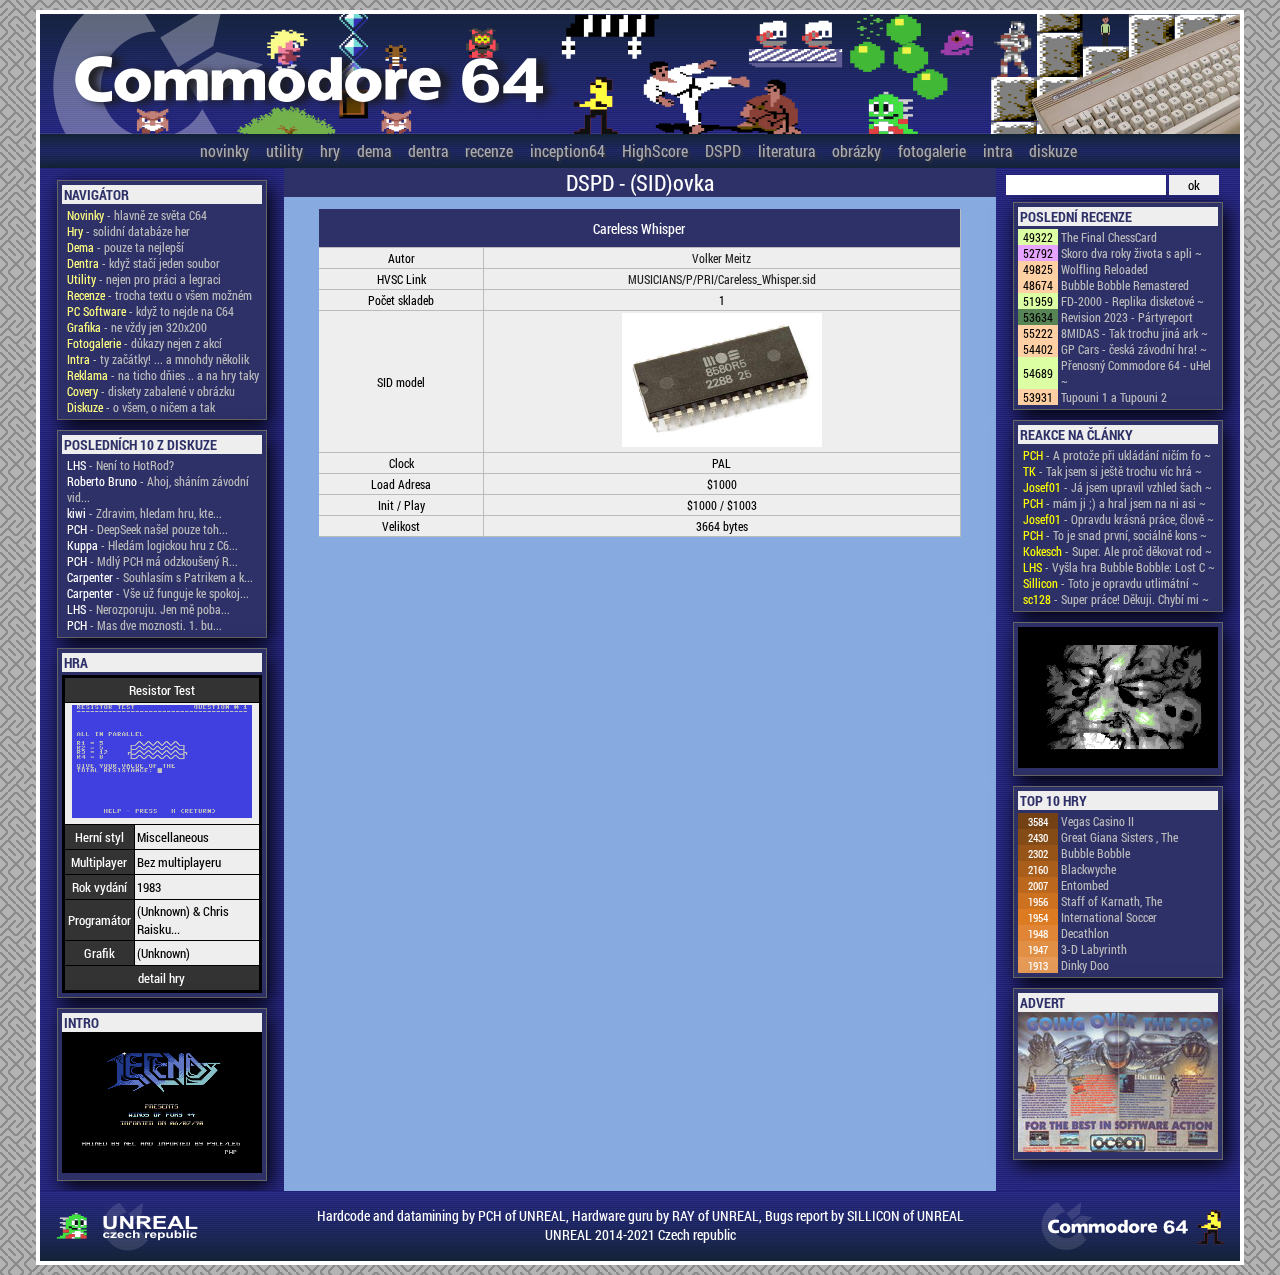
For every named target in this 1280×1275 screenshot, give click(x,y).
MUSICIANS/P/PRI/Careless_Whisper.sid (722, 279)
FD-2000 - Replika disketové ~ (1132, 301)
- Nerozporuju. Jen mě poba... (148, 609)
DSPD (723, 150)
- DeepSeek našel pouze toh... (147, 529)
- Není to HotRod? (120, 465)
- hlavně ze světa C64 (137, 215)
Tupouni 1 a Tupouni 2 (1114, 397)
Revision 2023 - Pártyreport (1127, 317)
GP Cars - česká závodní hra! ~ (1134, 349)
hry (330, 150)
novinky (224, 150)
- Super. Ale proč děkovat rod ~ (1117, 551)
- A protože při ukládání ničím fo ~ (1117, 455)
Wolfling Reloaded (1104, 269)
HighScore (655, 150)
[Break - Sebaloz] (1118, 699)
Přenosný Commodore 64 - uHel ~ (1136, 373)
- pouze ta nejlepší (125, 247)
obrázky (856, 150)
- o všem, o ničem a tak (141, 407)
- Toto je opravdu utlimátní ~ (1111, 583)
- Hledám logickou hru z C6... (152, 545)
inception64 (567, 150)
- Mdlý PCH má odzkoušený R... (152, 561)
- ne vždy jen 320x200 (137, 327)
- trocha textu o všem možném (159, 295)
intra (997, 150)
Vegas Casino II (1097, 821)
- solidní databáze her (128, 231)
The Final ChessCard (1109, 237)
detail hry (161, 978)
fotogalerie (932, 150)
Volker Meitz (721, 258)
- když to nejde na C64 (150, 311)
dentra (428, 150)
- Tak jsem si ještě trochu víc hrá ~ (1112, 471)
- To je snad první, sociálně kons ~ (1115, 535)
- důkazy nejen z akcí (144, 343)
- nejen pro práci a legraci (144, 279)
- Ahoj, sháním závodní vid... (158, 489)
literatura (786, 150)
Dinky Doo (1085, 965)
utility (284, 150)
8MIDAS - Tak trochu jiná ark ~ (1134, 333)
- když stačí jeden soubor (143, 263)
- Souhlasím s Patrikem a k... (160, 577)
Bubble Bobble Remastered (1125, 285)
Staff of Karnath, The (1111, 901)
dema (374, 150)
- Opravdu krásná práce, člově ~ (1118, 519)
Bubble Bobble (1095, 853)
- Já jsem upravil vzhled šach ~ (1117, 487)
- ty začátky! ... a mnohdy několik (158, 359)
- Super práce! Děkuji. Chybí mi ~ (1116, 599)
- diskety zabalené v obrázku (151, 391)
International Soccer (1109, 917)
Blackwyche (1088, 869)
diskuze (1053, 150)
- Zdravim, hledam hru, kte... (144, 513)
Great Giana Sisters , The (1119, 837)
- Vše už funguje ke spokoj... (158, 593)
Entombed (1085, 885)
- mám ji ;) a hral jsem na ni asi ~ (1114, 503)
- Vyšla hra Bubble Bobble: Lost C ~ (1119, 567)
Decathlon (1085, 933)
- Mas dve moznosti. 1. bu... (144, 625)
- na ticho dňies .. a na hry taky (163, 375)
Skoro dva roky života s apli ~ (1131, 253)
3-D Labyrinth (1094, 949)
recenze (489, 150)
